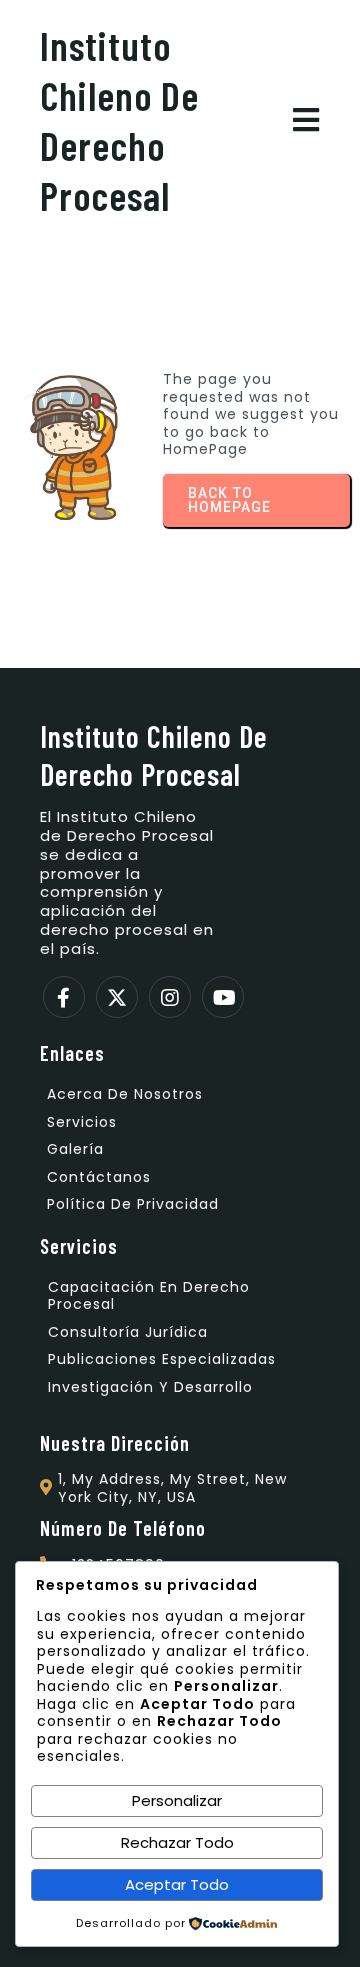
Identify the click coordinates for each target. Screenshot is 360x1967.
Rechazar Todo (177, 1842)
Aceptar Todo (177, 1884)
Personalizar (177, 1800)
